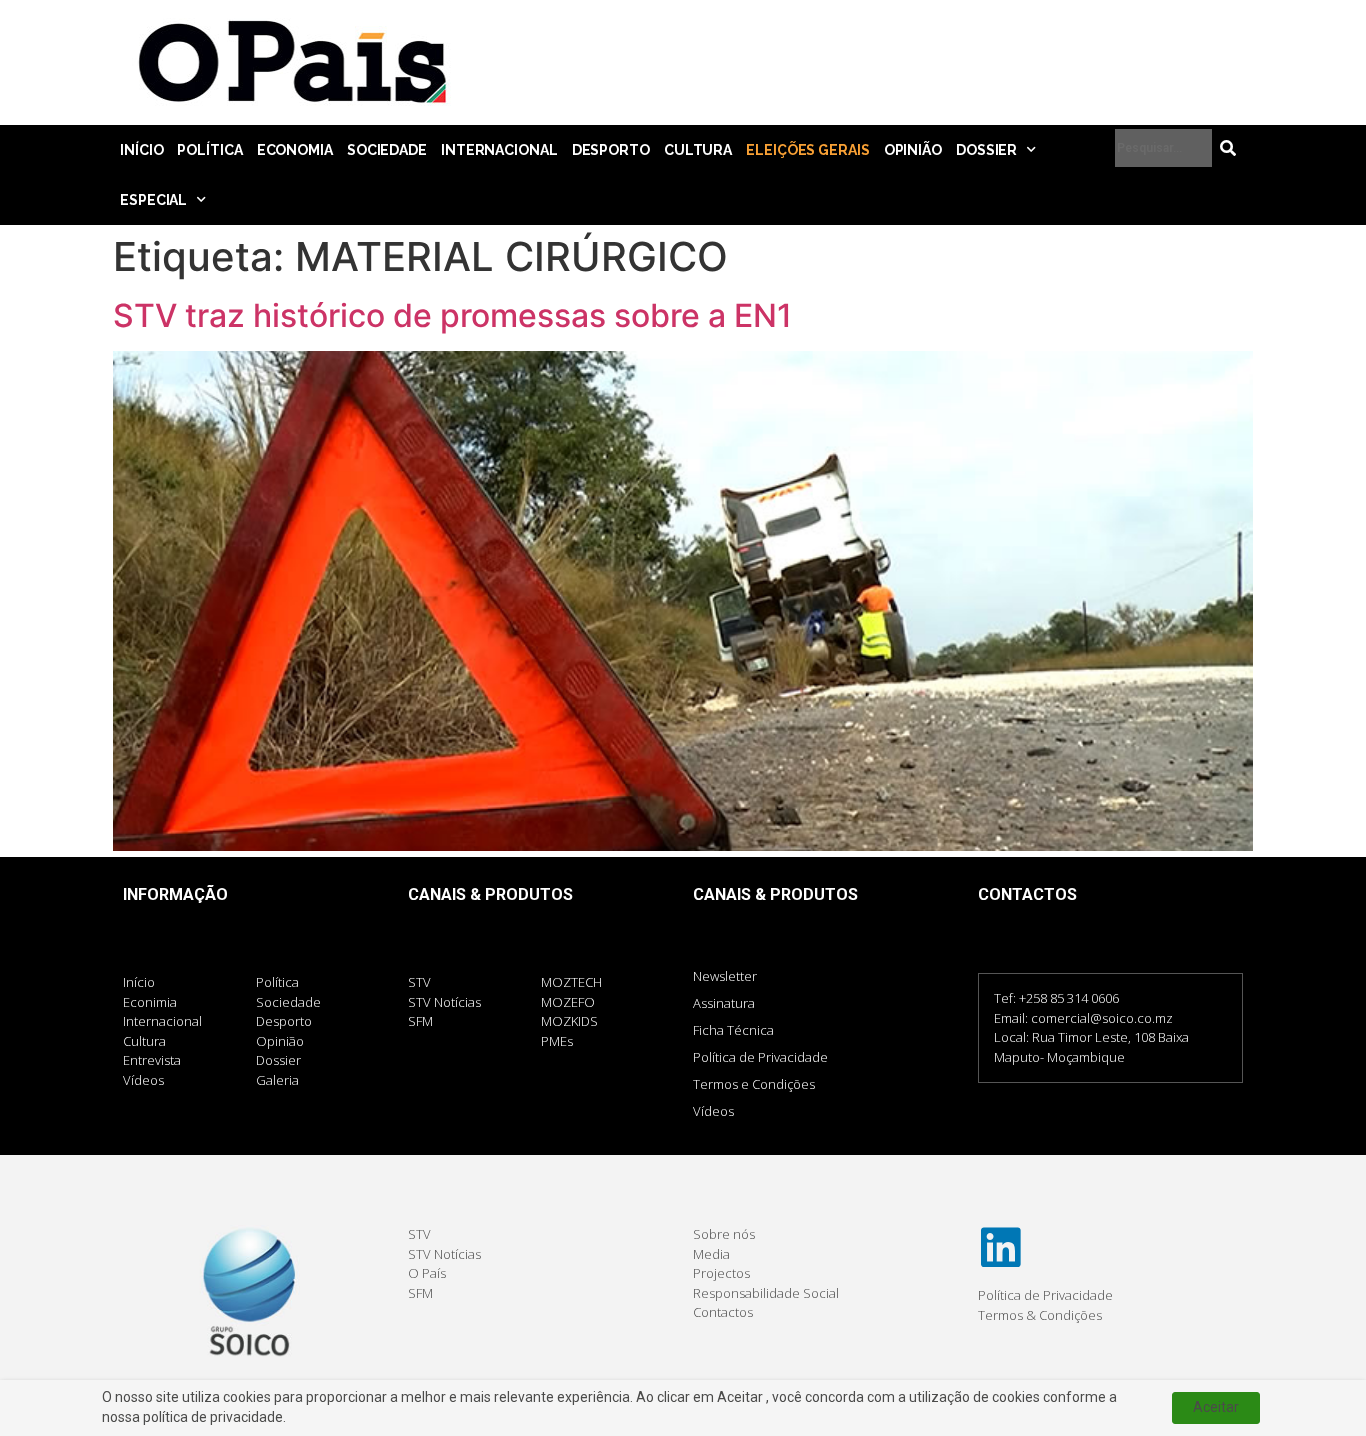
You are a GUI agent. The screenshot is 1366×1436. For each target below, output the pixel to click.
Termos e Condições (754, 1084)
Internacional (499, 150)
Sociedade (387, 150)
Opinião (913, 150)
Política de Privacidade (760, 1057)
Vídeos (713, 1111)
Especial (153, 200)
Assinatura (724, 1003)
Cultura (698, 150)
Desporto (611, 150)
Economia (295, 150)
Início (141, 150)
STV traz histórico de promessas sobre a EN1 (452, 315)
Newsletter (725, 976)
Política (209, 150)
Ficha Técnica (733, 1030)
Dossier (986, 150)
